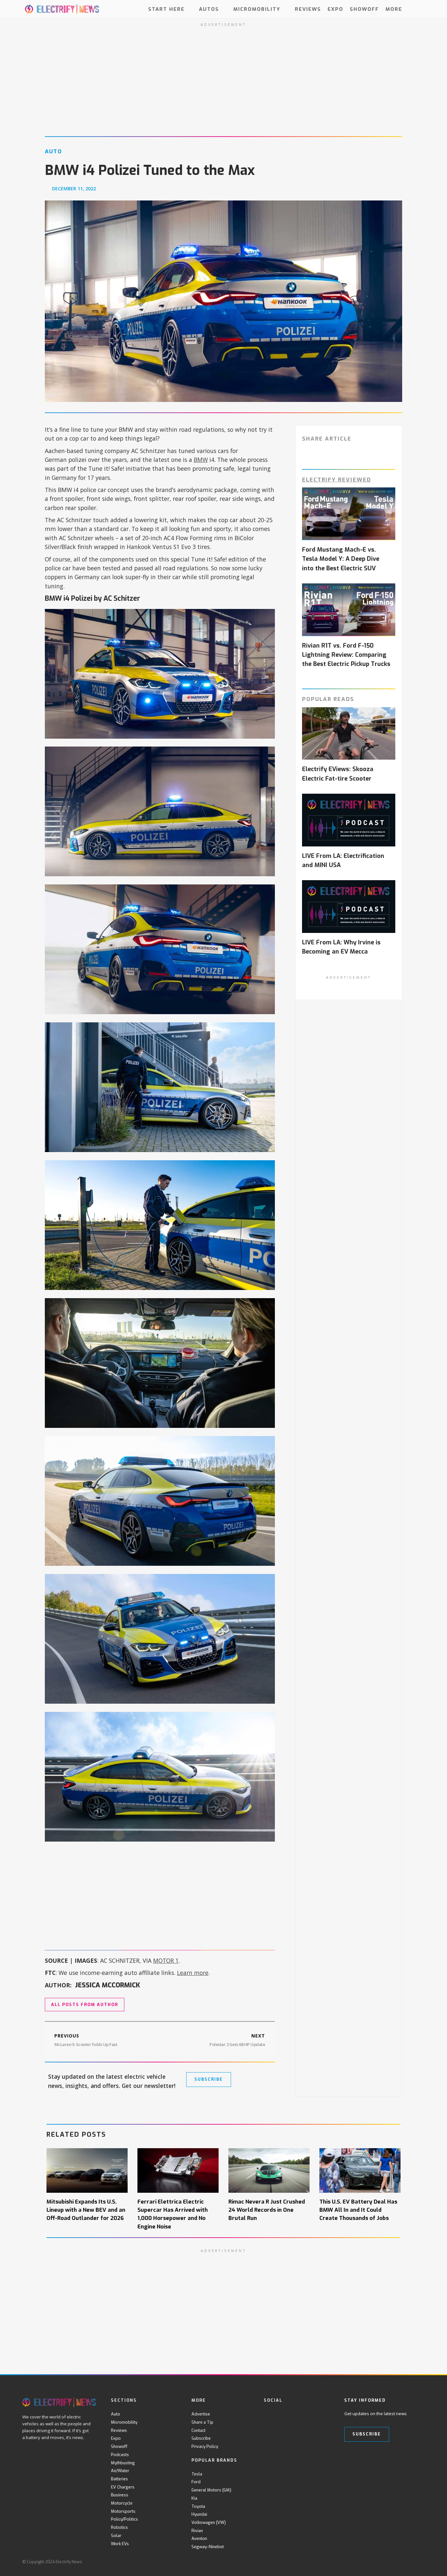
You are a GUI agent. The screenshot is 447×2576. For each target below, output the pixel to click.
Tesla (197, 2474)
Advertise (201, 2414)
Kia (194, 2498)
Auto (116, 2414)
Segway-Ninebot (208, 2547)
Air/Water (120, 2471)
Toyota (198, 2506)
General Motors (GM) (211, 2490)
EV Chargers (123, 2487)
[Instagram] (308, 2414)
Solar (116, 2536)
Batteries (119, 2479)
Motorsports (123, 2511)
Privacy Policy (205, 2446)
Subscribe (201, 2438)
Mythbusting (123, 2463)
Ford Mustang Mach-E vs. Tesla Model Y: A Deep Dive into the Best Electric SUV (341, 559)
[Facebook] (268, 2414)
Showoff (364, 9)
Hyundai (199, 2514)
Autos (209, 9)
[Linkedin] (321, 2414)
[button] (419, 9)
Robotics (119, 2527)
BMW (201, 460)
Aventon (199, 2538)
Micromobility (257, 9)
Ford (196, 2482)
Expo (335, 9)
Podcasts (120, 2455)
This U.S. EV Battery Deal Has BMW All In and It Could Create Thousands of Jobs (358, 2210)
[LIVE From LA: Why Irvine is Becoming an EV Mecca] (349, 907)
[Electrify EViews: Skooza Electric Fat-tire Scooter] (349, 734)
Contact (198, 2430)
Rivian (197, 2531)
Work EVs (120, 2544)
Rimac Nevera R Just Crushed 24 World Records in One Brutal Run (267, 2210)
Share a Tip (202, 2422)
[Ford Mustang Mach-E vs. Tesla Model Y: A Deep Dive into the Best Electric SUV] (349, 514)
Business (120, 2495)
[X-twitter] (281, 2414)
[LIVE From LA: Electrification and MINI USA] (349, 820)
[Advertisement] (160, 1896)
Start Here (166, 9)
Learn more (193, 1973)
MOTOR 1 (166, 1960)
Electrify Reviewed (337, 480)
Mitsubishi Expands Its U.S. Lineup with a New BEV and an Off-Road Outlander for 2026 (86, 2210)
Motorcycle (122, 2503)
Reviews (308, 9)
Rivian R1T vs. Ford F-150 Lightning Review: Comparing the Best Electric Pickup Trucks (346, 655)
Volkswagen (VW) (209, 2522)
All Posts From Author (85, 2005)
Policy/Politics (125, 2519)
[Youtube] (294, 2414)
